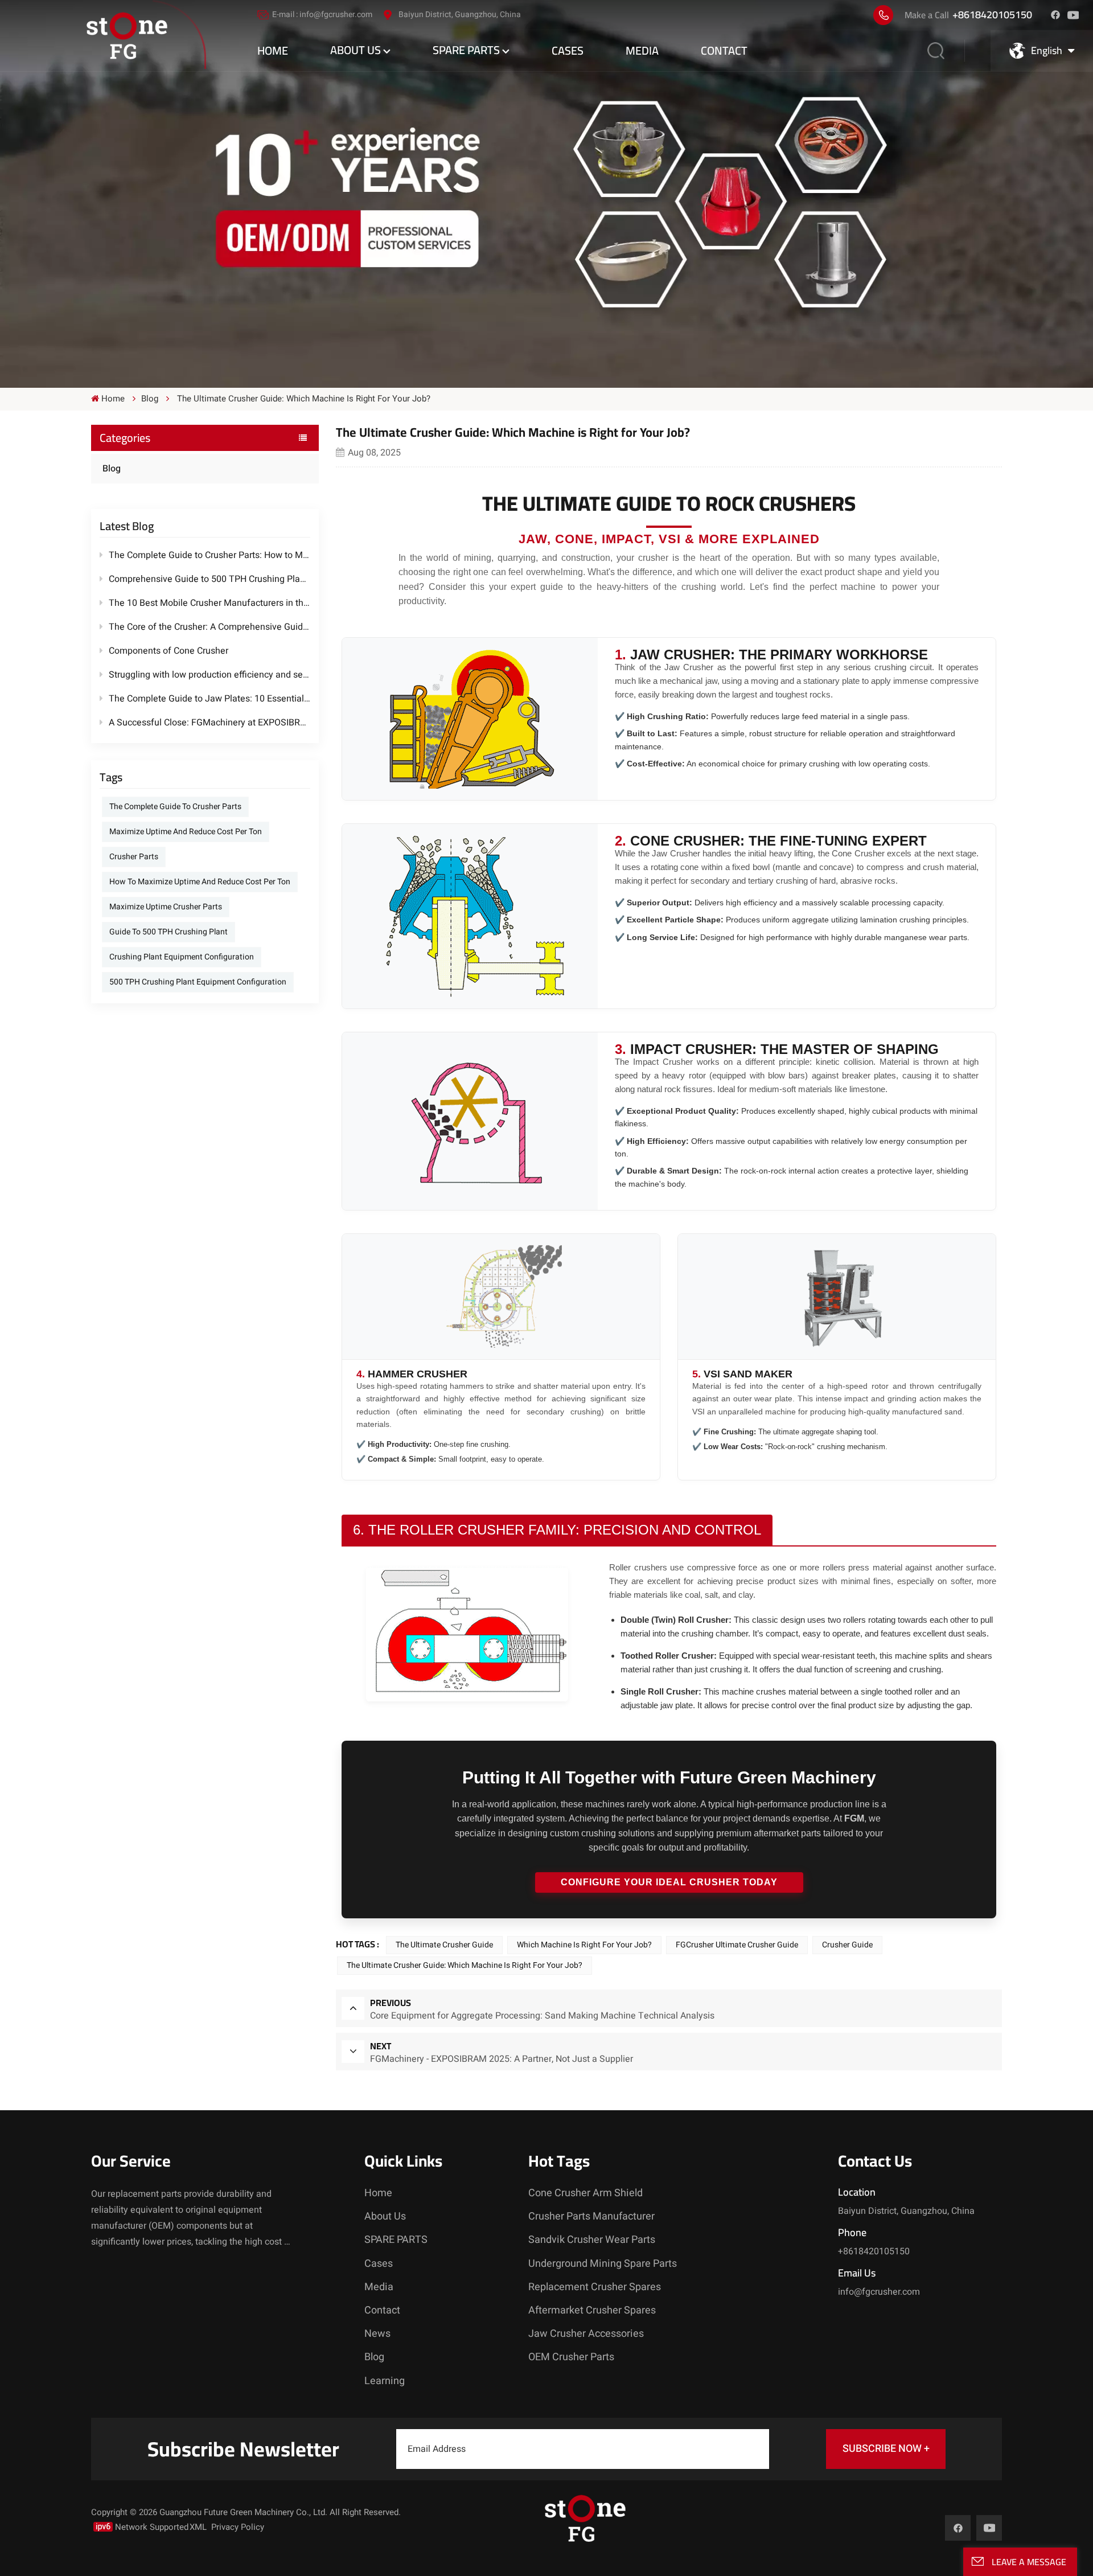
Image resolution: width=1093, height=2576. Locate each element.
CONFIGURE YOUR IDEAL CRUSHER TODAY (669, 1882)
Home (273, 50)
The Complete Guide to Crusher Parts (175, 807)
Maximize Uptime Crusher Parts (166, 907)
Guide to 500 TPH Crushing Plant (169, 932)
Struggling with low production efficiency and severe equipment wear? (209, 675)
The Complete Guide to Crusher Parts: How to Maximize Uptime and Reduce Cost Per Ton (209, 555)
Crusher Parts (134, 857)
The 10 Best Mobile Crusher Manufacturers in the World (209, 603)
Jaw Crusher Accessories (586, 2334)
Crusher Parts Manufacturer (591, 2216)
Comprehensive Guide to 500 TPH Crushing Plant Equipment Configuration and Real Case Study (209, 579)
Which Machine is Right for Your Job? (584, 1945)
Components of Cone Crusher (169, 651)
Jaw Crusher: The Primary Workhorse (779, 655)
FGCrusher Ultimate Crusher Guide (737, 1945)
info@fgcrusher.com (879, 2292)
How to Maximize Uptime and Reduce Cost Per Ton (200, 882)
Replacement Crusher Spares (595, 2287)
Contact (724, 50)
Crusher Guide (847, 1945)
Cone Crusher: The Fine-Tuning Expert (778, 841)
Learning (385, 2381)
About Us (356, 50)
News (377, 2334)
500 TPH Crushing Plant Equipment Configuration (198, 982)
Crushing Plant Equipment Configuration (182, 957)
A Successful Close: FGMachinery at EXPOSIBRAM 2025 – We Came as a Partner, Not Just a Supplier (209, 723)
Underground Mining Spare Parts (603, 2264)
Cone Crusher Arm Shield (585, 2193)
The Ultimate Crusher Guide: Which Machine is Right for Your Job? (465, 1965)
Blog (112, 469)
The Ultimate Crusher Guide (444, 1945)
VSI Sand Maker (748, 1374)
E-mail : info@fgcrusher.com (322, 15)
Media (642, 50)
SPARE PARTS (466, 50)
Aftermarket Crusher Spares (592, 2310)
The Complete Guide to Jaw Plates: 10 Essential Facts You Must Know (209, 699)
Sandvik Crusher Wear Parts (592, 2240)
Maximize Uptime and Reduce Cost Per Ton (186, 832)
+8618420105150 (992, 15)
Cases (568, 50)
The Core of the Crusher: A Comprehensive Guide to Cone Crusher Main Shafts (209, 627)
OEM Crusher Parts (571, 2357)
